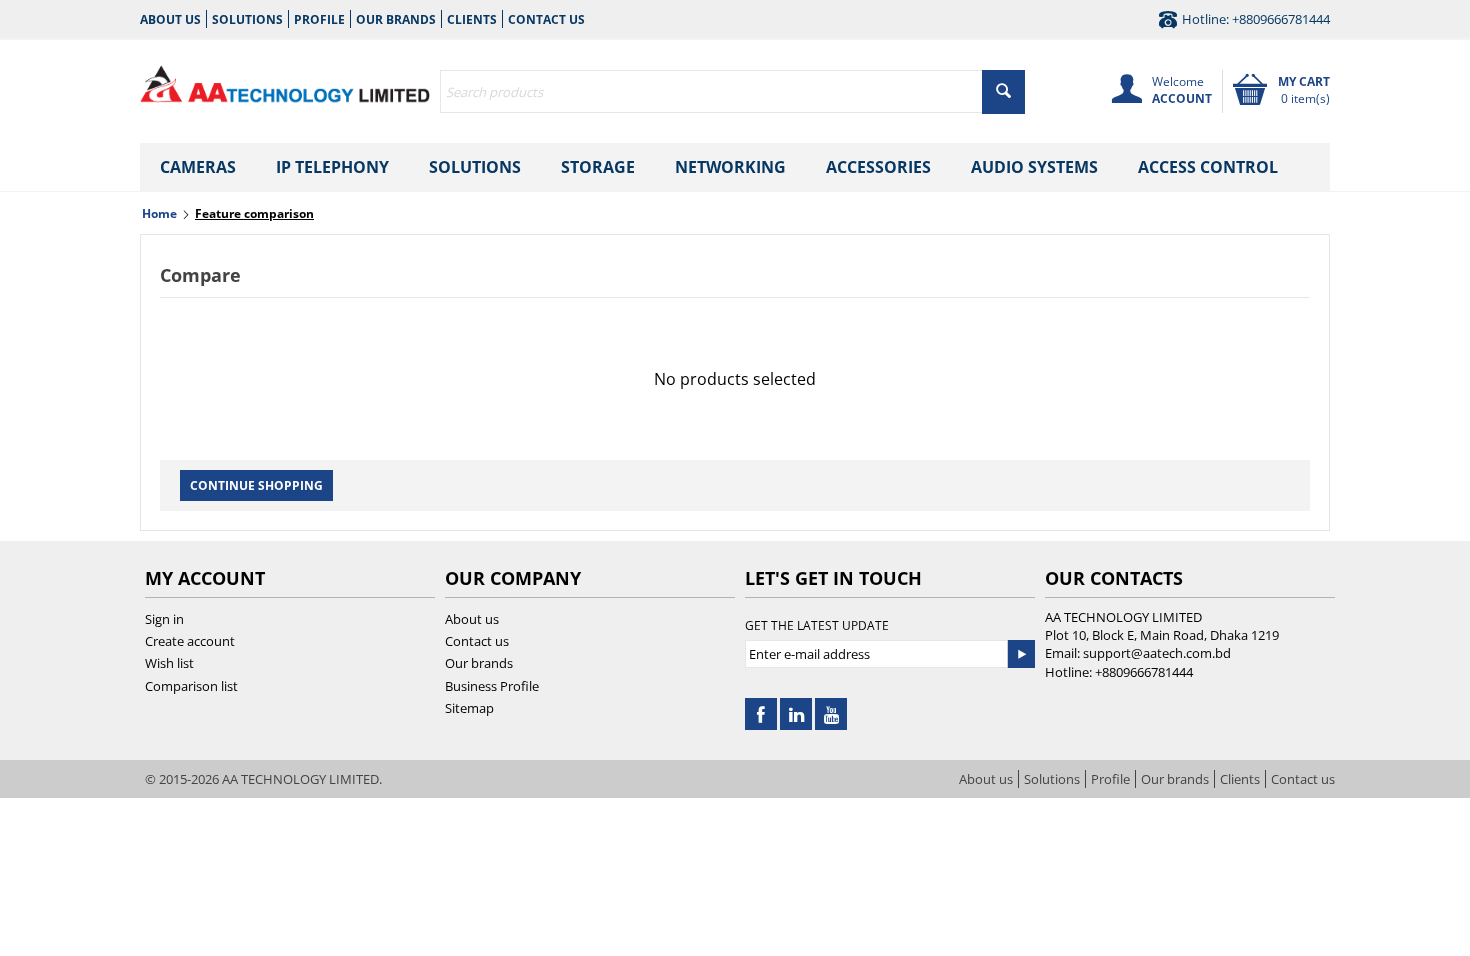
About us (170, 19)
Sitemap (469, 708)
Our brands (396, 19)
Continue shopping (256, 485)
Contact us (546, 19)
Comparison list (191, 686)
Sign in (164, 619)
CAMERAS (198, 167)
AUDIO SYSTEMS (1034, 167)
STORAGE (598, 167)
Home (159, 213)
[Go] (1021, 654)
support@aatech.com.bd (1157, 653)
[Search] (1003, 92)
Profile (319, 19)
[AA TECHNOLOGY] (285, 80)
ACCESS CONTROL (1208, 167)
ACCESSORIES (878, 167)
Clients (472, 19)
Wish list (169, 663)
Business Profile (492, 686)
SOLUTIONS (475, 167)
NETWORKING (730, 167)
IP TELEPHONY (332, 167)
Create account (190, 641)
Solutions (247, 19)
